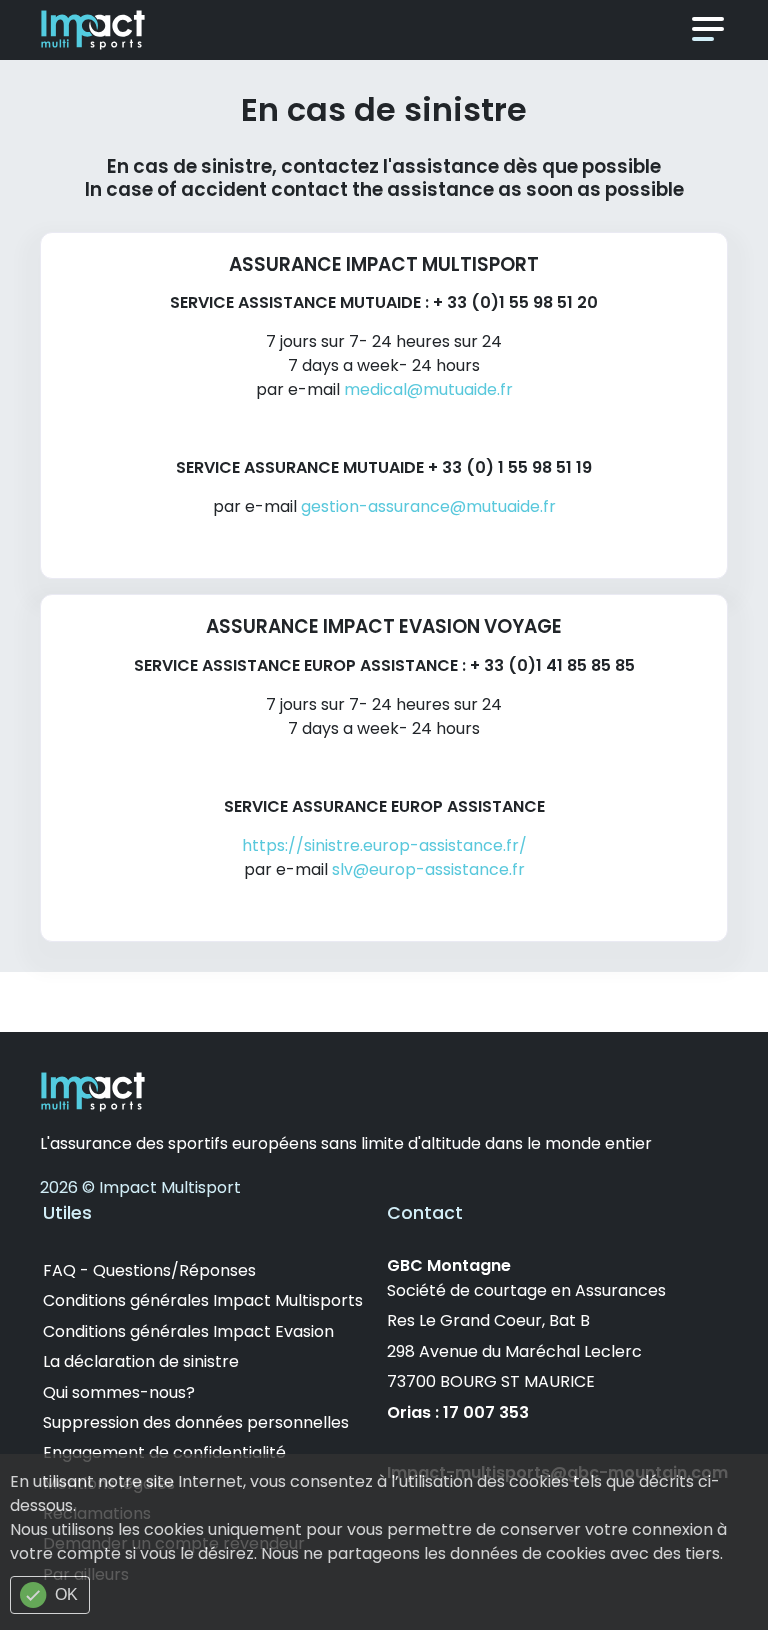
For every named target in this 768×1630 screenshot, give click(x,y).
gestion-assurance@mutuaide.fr (428, 506)
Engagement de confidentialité (164, 1452)
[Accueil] (93, 28)
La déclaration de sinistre (141, 1361)
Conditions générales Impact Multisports (203, 1300)
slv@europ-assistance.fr (428, 869)
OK (66, 1594)
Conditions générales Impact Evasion (188, 1331)
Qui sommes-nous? (119, 1392)
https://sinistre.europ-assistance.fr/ (384, 845)
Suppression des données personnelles (196, 1422)
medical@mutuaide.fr (428, 389)
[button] (708, 30)
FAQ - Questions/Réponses (149, 1270)
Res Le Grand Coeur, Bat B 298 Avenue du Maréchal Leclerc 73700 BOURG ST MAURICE (514, 1351)
